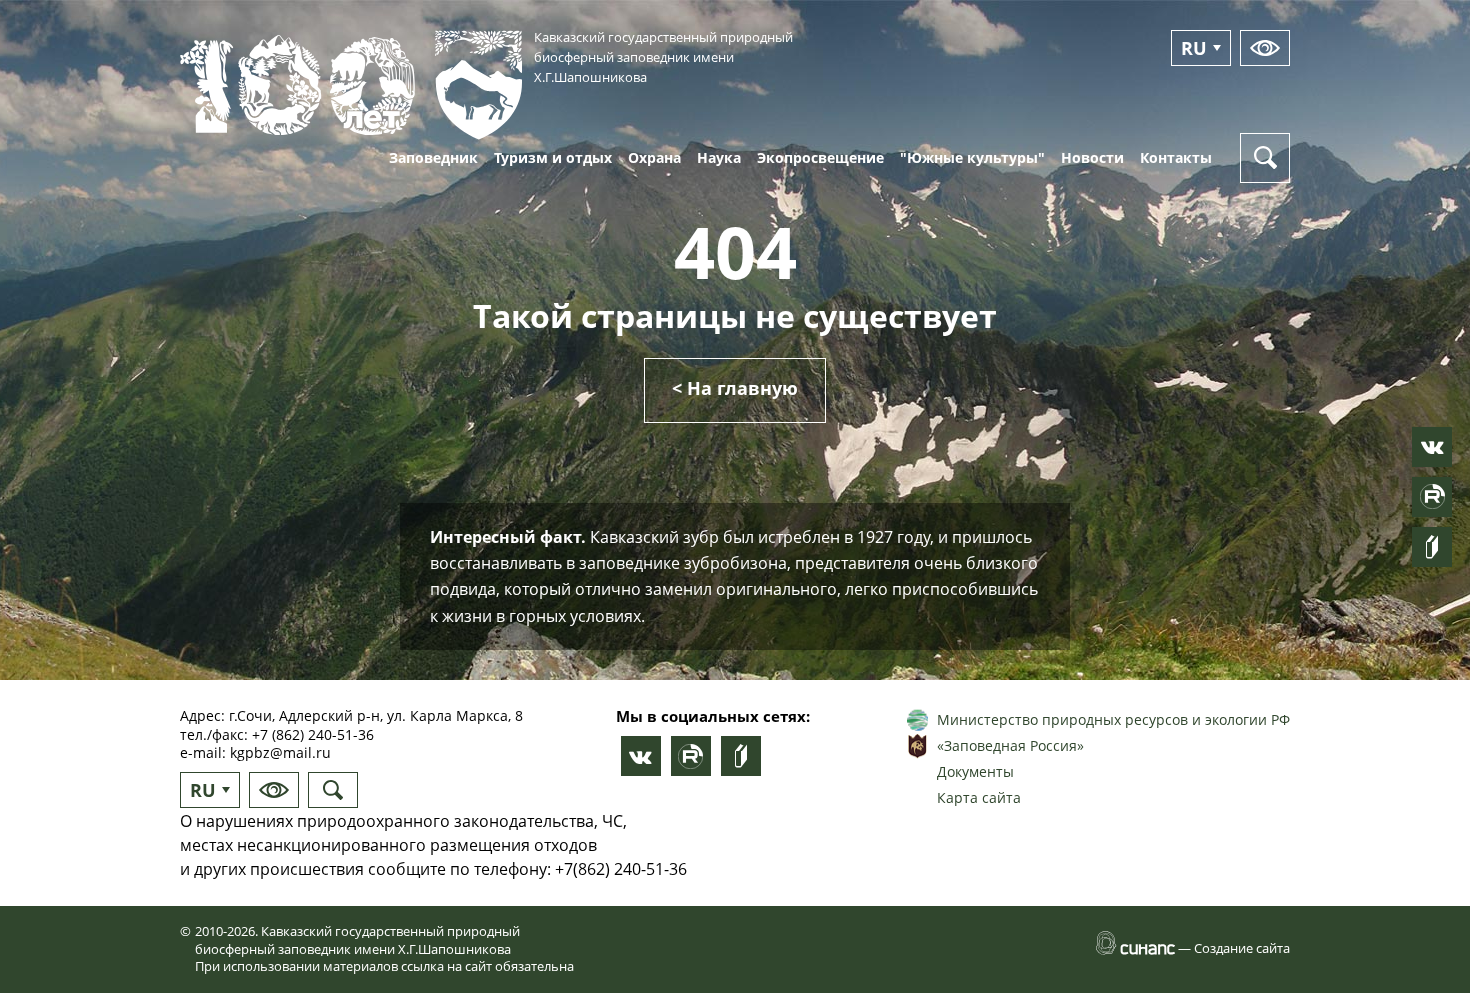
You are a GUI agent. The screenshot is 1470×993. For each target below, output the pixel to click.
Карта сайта (979, 797)
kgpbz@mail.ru (280, 752)
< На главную (735, 388)
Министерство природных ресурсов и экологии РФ (1113, 719)
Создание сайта (1242, 948)
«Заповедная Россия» (1010, 745)
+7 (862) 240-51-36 (313, 734)
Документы (975, 771)
